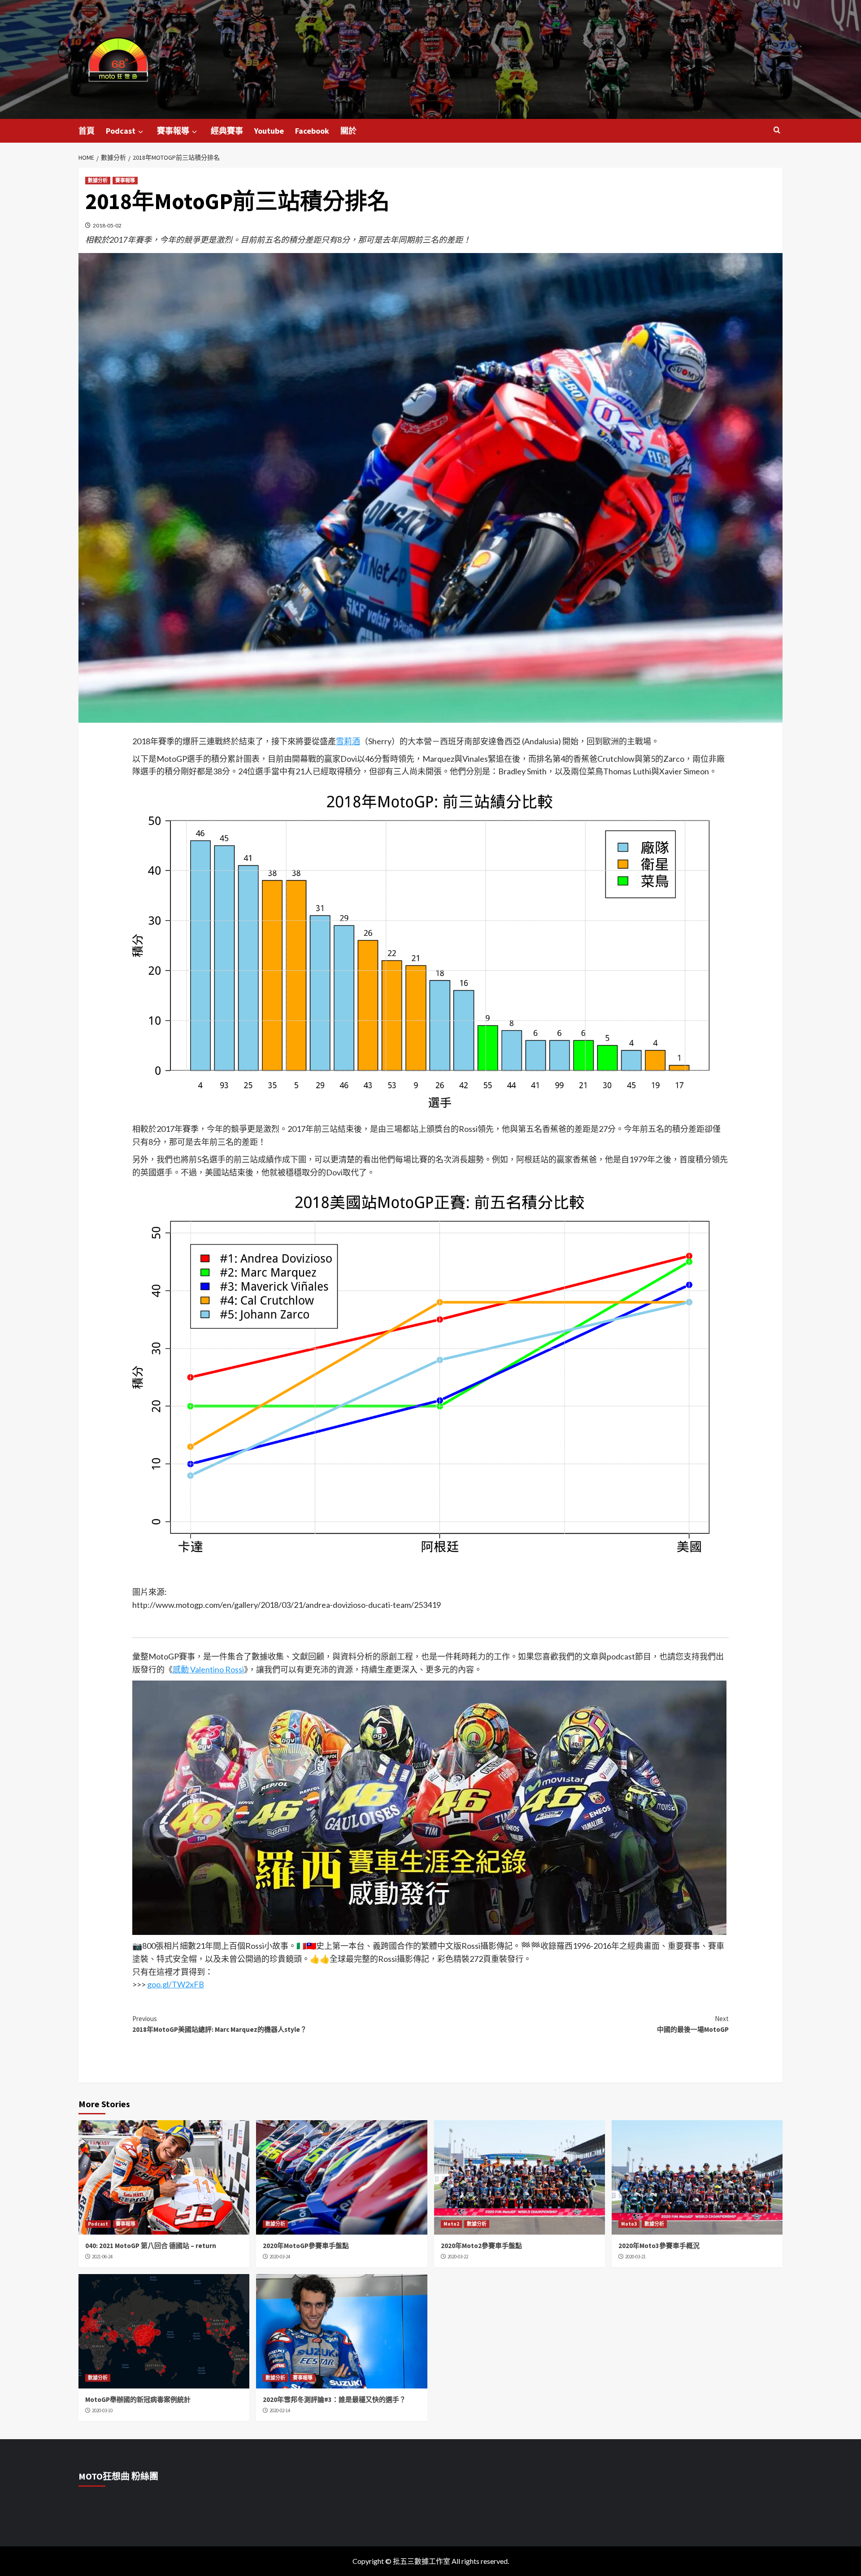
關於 (348, 131)
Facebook (312, 131)
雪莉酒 (348, 741)
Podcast (121, 131)
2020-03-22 (458, 2257)
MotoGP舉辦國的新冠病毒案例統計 (138, 2399)
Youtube (269, 131)
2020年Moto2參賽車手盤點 (481, 2246)
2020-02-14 (280, 2410)
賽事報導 (173, 131)
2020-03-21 (635, 2257)
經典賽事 (227, 131)
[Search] (777, 130)
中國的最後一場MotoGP (693, 2024)
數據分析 (98, 180)
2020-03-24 (280, 2257)
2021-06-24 (102, 2257)
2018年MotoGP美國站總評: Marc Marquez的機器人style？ (220, 2024)
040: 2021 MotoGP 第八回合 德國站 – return (151, 2246)
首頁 (87, 131)
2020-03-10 (102, 2410)
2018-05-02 (107, 225)
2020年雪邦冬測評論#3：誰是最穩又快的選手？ (334, 2399)
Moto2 (451, 2224)
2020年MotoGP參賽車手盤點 (306, 2246)
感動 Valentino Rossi (208, 1669)
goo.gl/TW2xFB (176, 1984)
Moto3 (629, 2224)
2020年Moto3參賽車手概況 (659, 2246)
